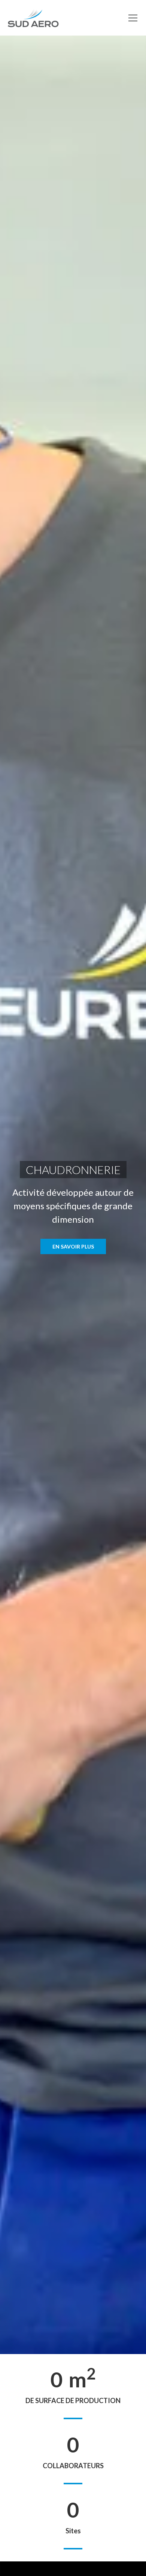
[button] (131, 18)
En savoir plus (73, 1246)
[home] (33, 18)
